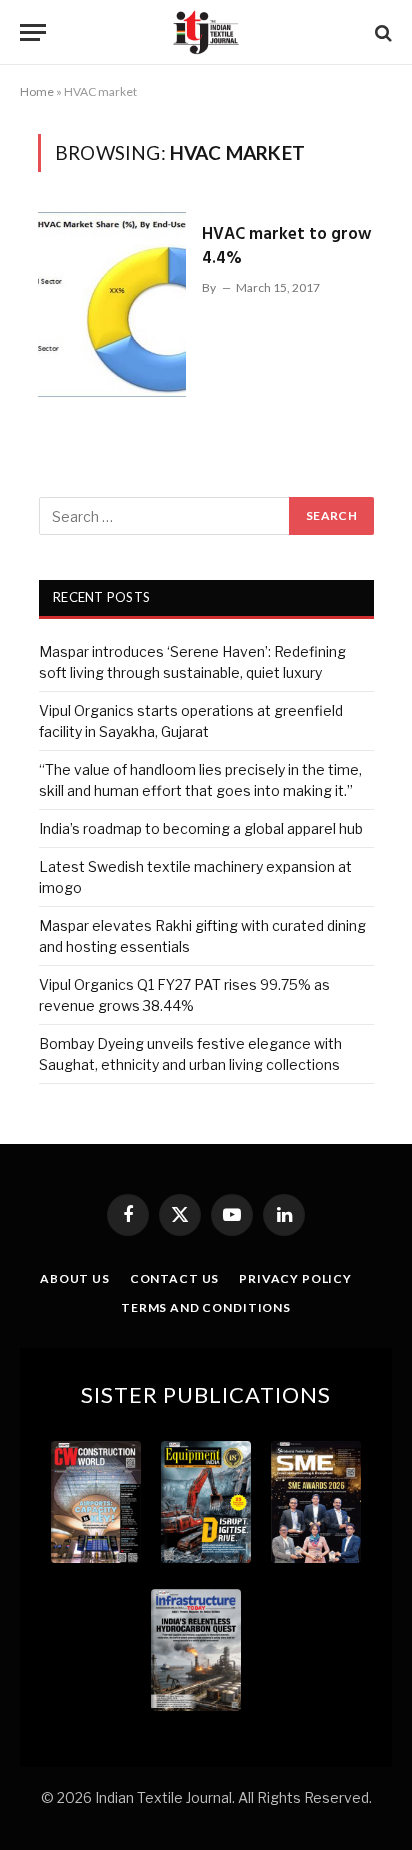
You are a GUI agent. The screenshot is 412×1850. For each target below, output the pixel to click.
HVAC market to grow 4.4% (286, 246)
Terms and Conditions (206, 1307)
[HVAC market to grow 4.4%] (112, 304)
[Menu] (33, 32)
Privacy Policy (295, 1278)
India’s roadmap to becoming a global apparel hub (201, 828)
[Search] (381, 32)
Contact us (174, 1278)
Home (37, 91)
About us (75, 1278)
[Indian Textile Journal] (206, 32)
